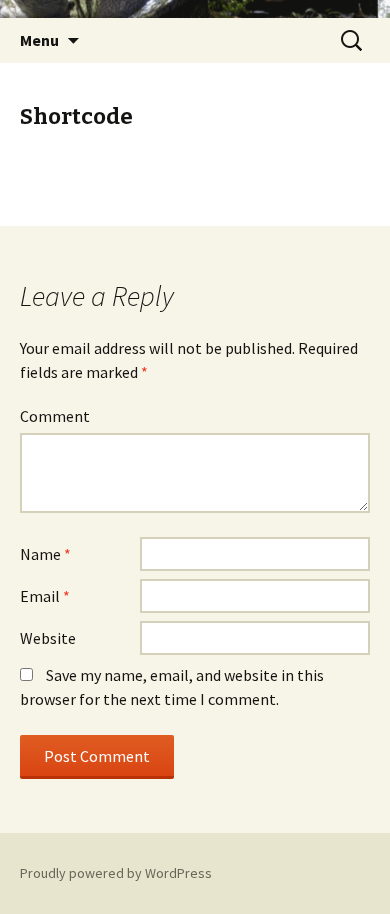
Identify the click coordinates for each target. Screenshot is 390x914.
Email (45, 596)
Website (48, 638)
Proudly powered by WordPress (116, 873)
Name (45, 554)
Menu (39, 40)
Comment (55, 416)
